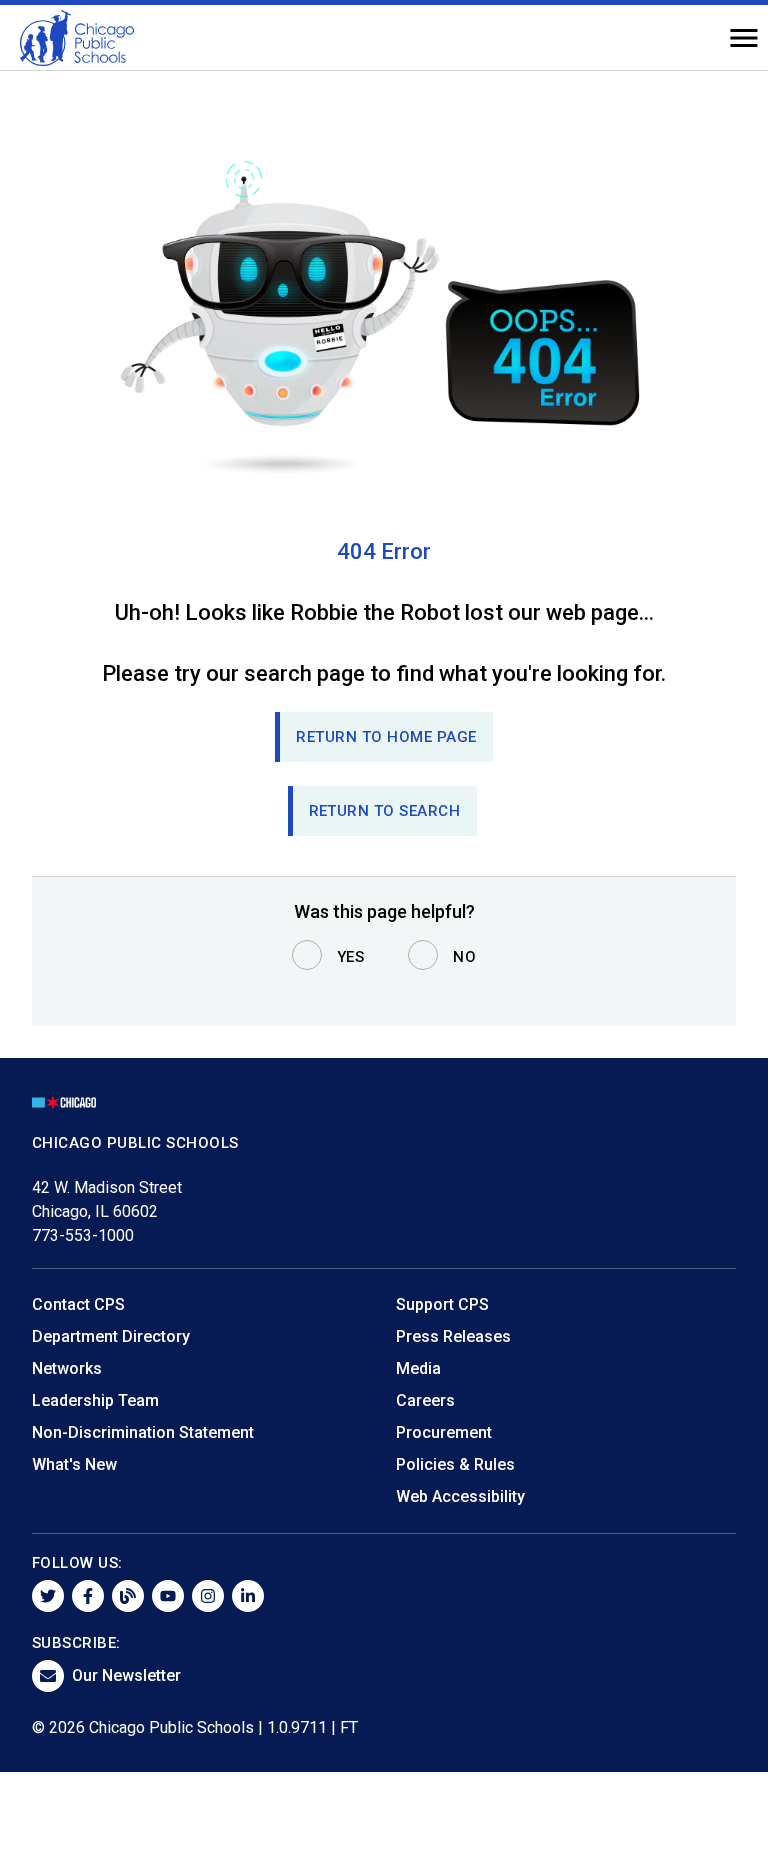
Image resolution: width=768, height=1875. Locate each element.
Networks (67, 1368)
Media (418, 1368)
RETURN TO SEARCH (385, 811)
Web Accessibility (460, 1496)
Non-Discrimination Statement (143, 1432)
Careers (425, 1400)
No (464, 957)
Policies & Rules (455, 1464)
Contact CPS (78, 1304)
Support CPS (442, 1304)
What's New (74, 1464)
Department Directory (111, 1336)
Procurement (444, 1432)
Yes (351, 957)
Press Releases (453, 1336)
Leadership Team (95, 1400)
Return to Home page (386, 737)
